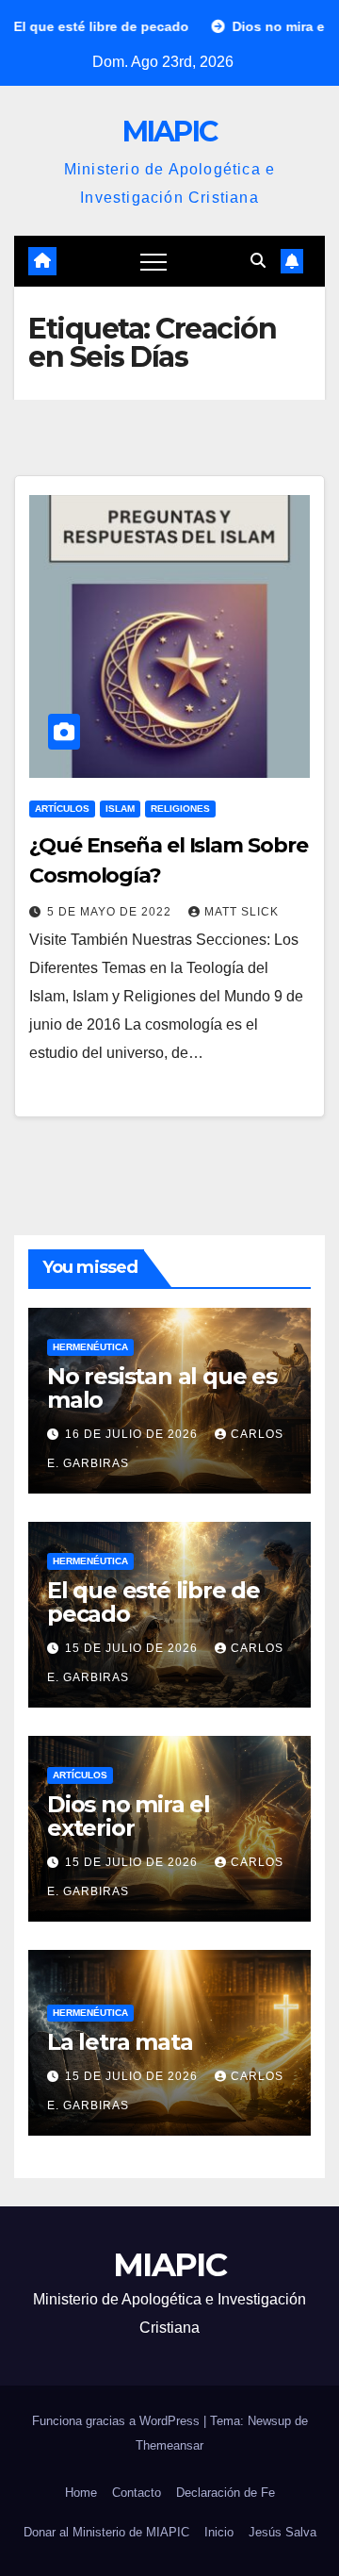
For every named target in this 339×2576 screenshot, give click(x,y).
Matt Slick (242, 912)
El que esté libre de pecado (153, 1602)
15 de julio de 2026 (133, 1648)
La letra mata (120, 2042)
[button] (258, 261)
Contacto (137, 2493)
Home (81, 2493)
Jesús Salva (282, 2532)
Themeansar (169, 2445)
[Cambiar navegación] (153, 261)
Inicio (219, 2532)
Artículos (62, 809)
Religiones (180, 809)
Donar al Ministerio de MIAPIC (106, 2532)
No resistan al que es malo (162, 1388)
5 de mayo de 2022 (111, 912)
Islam (120, 809)
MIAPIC (170, 132)
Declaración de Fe (226, 2493)
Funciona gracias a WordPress (118, 2421)
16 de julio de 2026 (133, 1434)
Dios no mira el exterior (129, 1816)
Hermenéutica (90, 1347)
